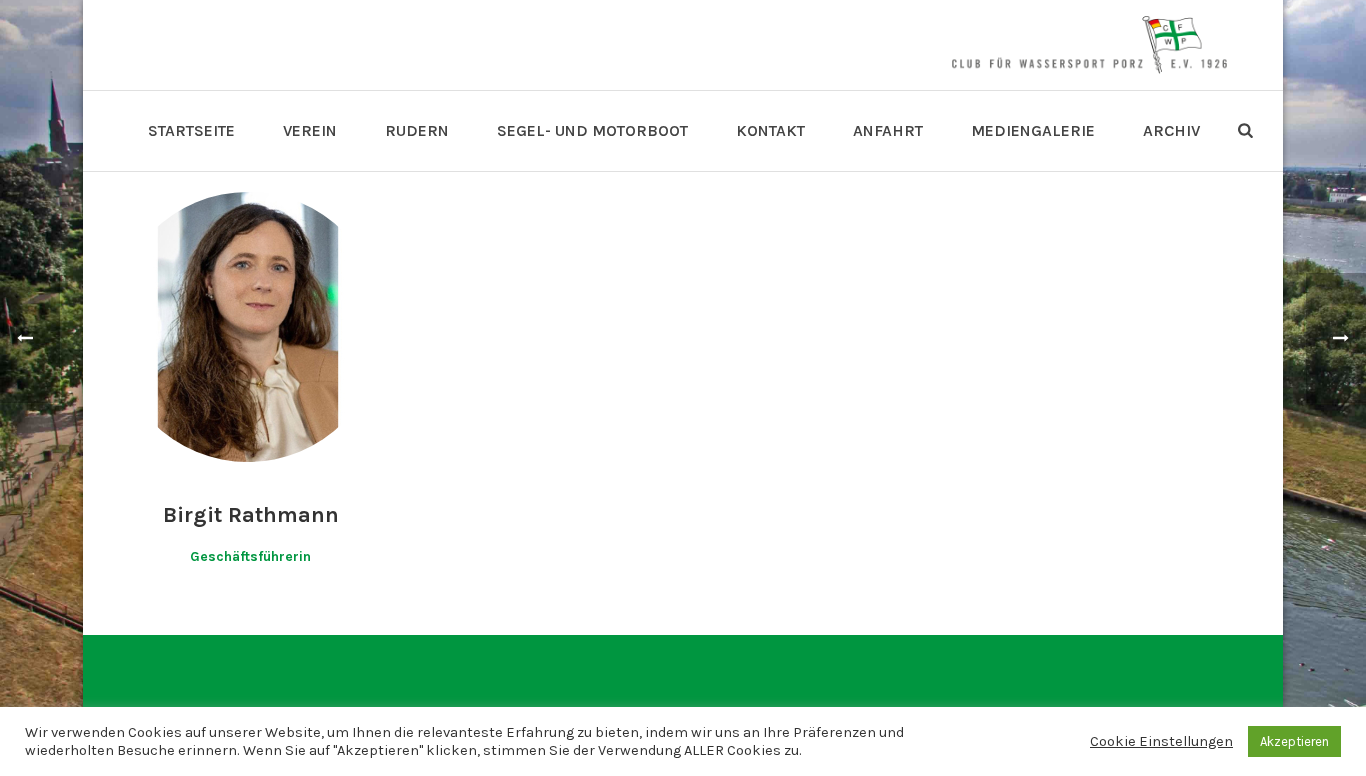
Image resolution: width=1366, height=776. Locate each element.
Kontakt (770, 130)
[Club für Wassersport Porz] (1089, 45)
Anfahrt (888, 130)
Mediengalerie (1033, 130)
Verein (310, 130)
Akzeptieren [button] (1294, 741)
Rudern (417, 130)
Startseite (191, 130)
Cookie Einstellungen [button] (1161, 741)
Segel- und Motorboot (592, 130)
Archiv (1171, 130)
